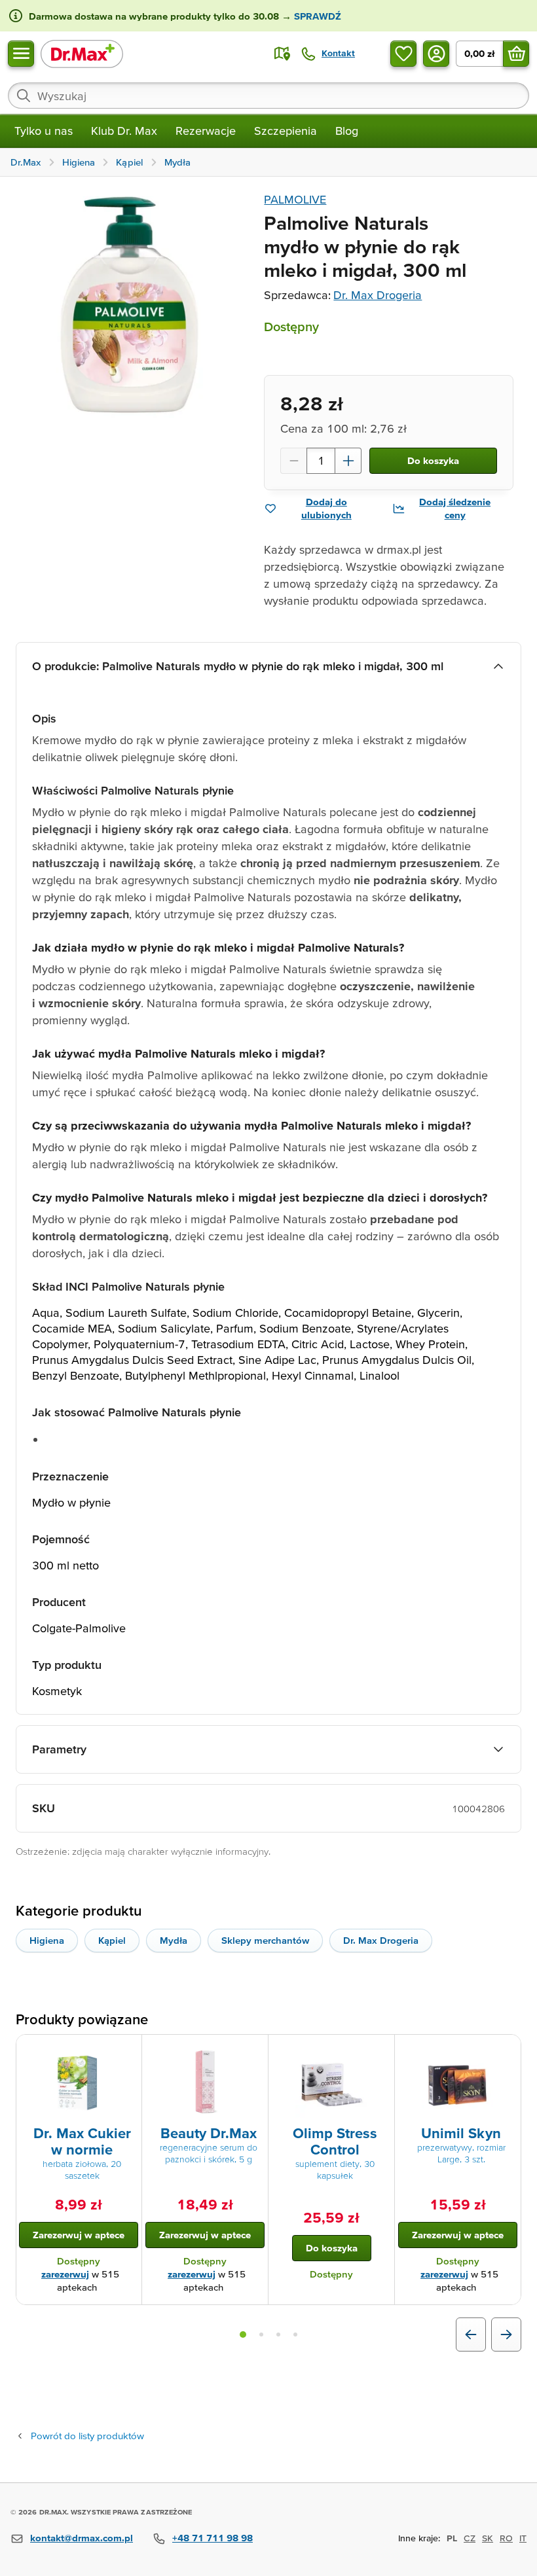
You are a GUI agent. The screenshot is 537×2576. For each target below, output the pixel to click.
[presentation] (79, 2083)
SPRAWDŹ (316, 16)
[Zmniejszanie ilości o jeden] (293, 461)
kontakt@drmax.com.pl (82, 2538)
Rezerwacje (206, 131)
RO (506, 2538)
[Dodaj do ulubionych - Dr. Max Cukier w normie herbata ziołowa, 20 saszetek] (127, 2050)
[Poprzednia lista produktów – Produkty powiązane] (471, 2334)
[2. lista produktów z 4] (261, 2334)
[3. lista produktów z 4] (278, 2334)
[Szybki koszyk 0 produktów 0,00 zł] (516, 54)
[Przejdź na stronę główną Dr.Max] (82, 53)
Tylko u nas (44, 131)
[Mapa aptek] (282, 54)
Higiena (47, 1940)
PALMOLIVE (295, 199)
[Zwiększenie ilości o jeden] (348, 461)
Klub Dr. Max (124, 131)
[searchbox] (268, 96)
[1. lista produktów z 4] (243, 2334)
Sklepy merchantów (265, 1940)
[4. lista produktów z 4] (295, 2334)
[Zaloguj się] (436, 54)
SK (488, 2538)
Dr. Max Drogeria (378, 295)
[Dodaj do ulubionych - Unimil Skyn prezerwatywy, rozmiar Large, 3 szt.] (506, 2050)
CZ (470, 2538)
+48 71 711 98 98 (213, 2538)
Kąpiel (112, 1940)
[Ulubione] (403, 54)
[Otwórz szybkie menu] (21, 54)
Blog (347, 131)
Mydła (174, 1940)
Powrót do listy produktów (87, 2436)
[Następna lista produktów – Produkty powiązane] (506, 2334)
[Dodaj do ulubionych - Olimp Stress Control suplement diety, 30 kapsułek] (380, 2050)
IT (523, 2538)
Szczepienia (286, 131)
